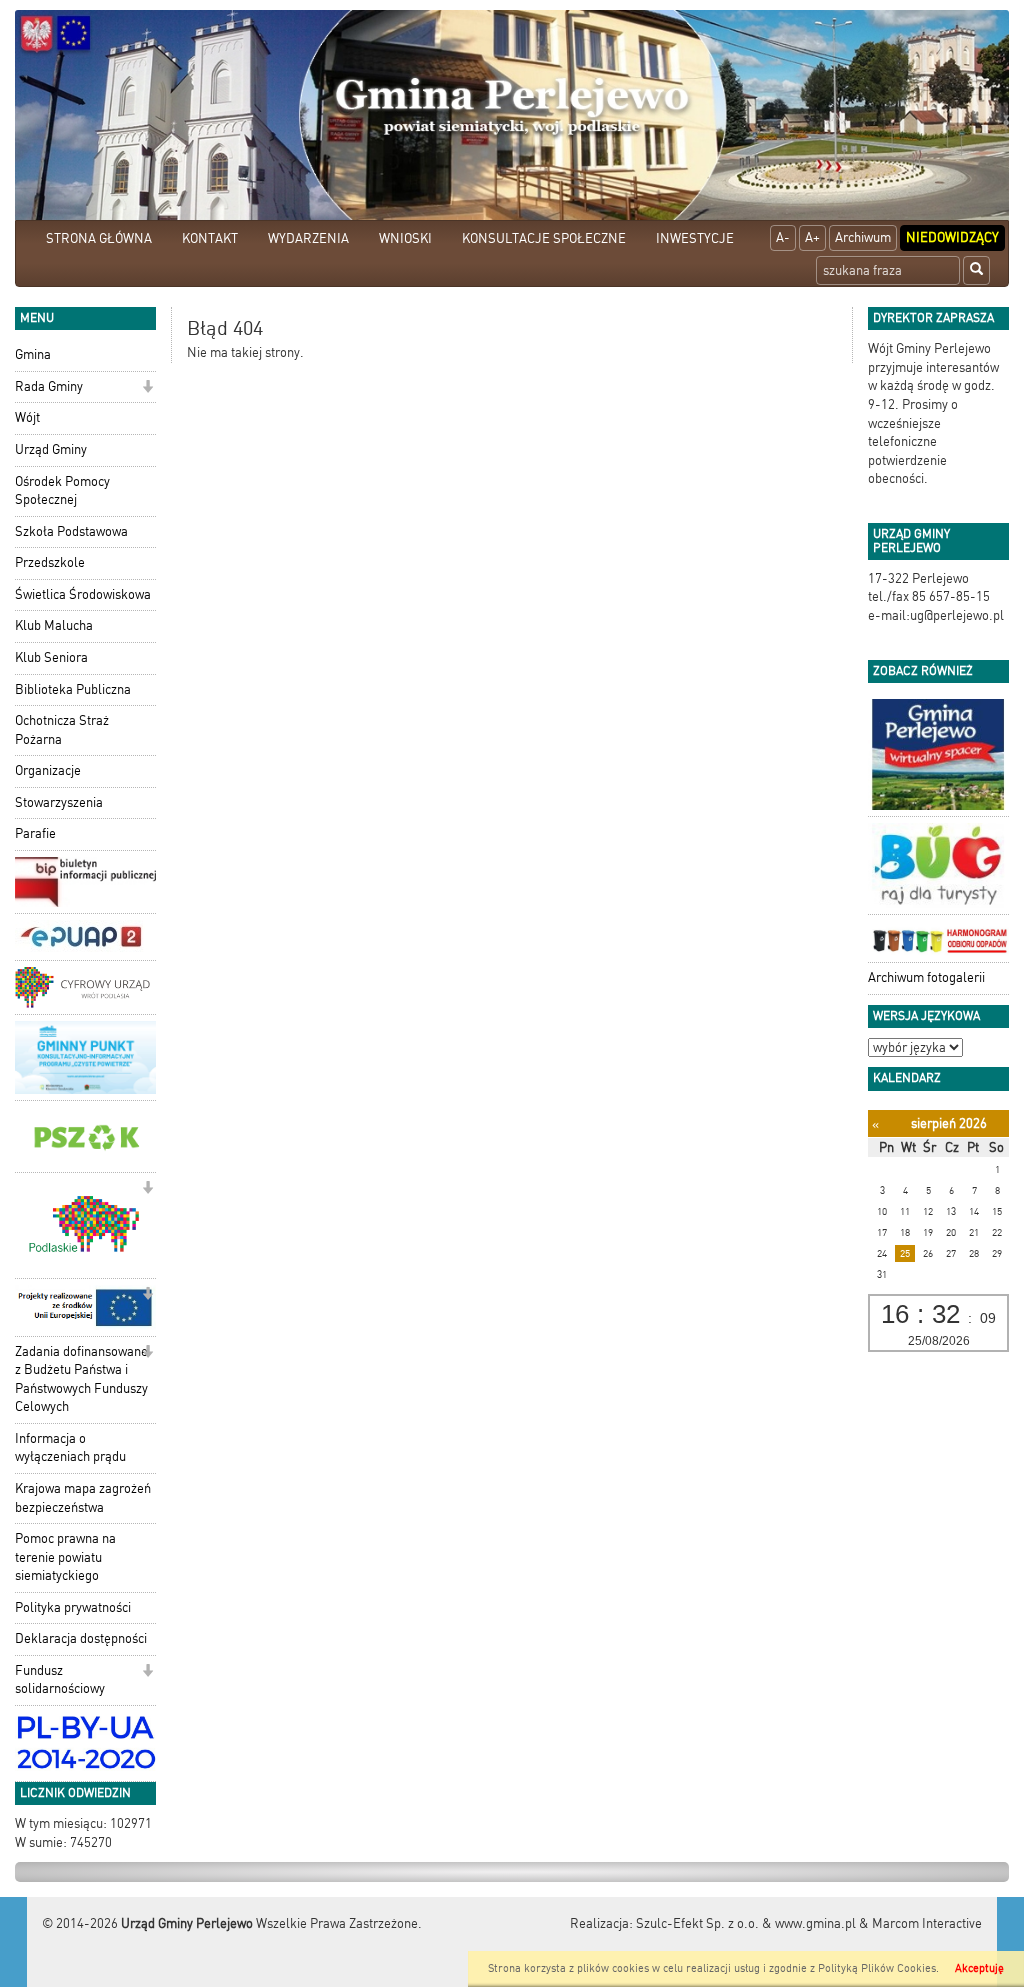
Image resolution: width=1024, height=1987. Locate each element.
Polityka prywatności (73, 1607)
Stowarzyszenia (59, 802)
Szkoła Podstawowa (71, 531)
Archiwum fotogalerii (926, 977)
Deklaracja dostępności (81, 1638)
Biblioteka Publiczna (73, 689)
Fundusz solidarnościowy (60, 1680)
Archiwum (863, 237)
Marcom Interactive (927, 1923)
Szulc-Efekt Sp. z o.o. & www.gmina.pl (746, 1923)
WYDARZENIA (308, 238)
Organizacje (48, 770)
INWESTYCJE (695, 238)
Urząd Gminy (51, 449)
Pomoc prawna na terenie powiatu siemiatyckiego (65, 1557)
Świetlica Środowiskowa (83, 594)
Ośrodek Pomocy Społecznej (62, 491)
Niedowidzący (952, 237)
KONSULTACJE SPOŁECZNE (544, 238)
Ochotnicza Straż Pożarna (62, 730)
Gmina (33, 354)
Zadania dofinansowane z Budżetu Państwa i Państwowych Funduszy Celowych (81, 1379)
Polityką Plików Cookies (877, 1968)
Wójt (27, 417)
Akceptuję (979, 1968)
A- (783, 237)
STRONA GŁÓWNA (99, 238)
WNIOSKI (405, 238)
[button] (147, 388)
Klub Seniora (51, 657)
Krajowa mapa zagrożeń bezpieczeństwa (83, 1498)
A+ (812, 237)
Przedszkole (50, 562)
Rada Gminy (49, 386)
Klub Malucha (54, 625)
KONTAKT (210, 238)
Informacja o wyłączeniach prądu (70, 1448)
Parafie (35, 833)
